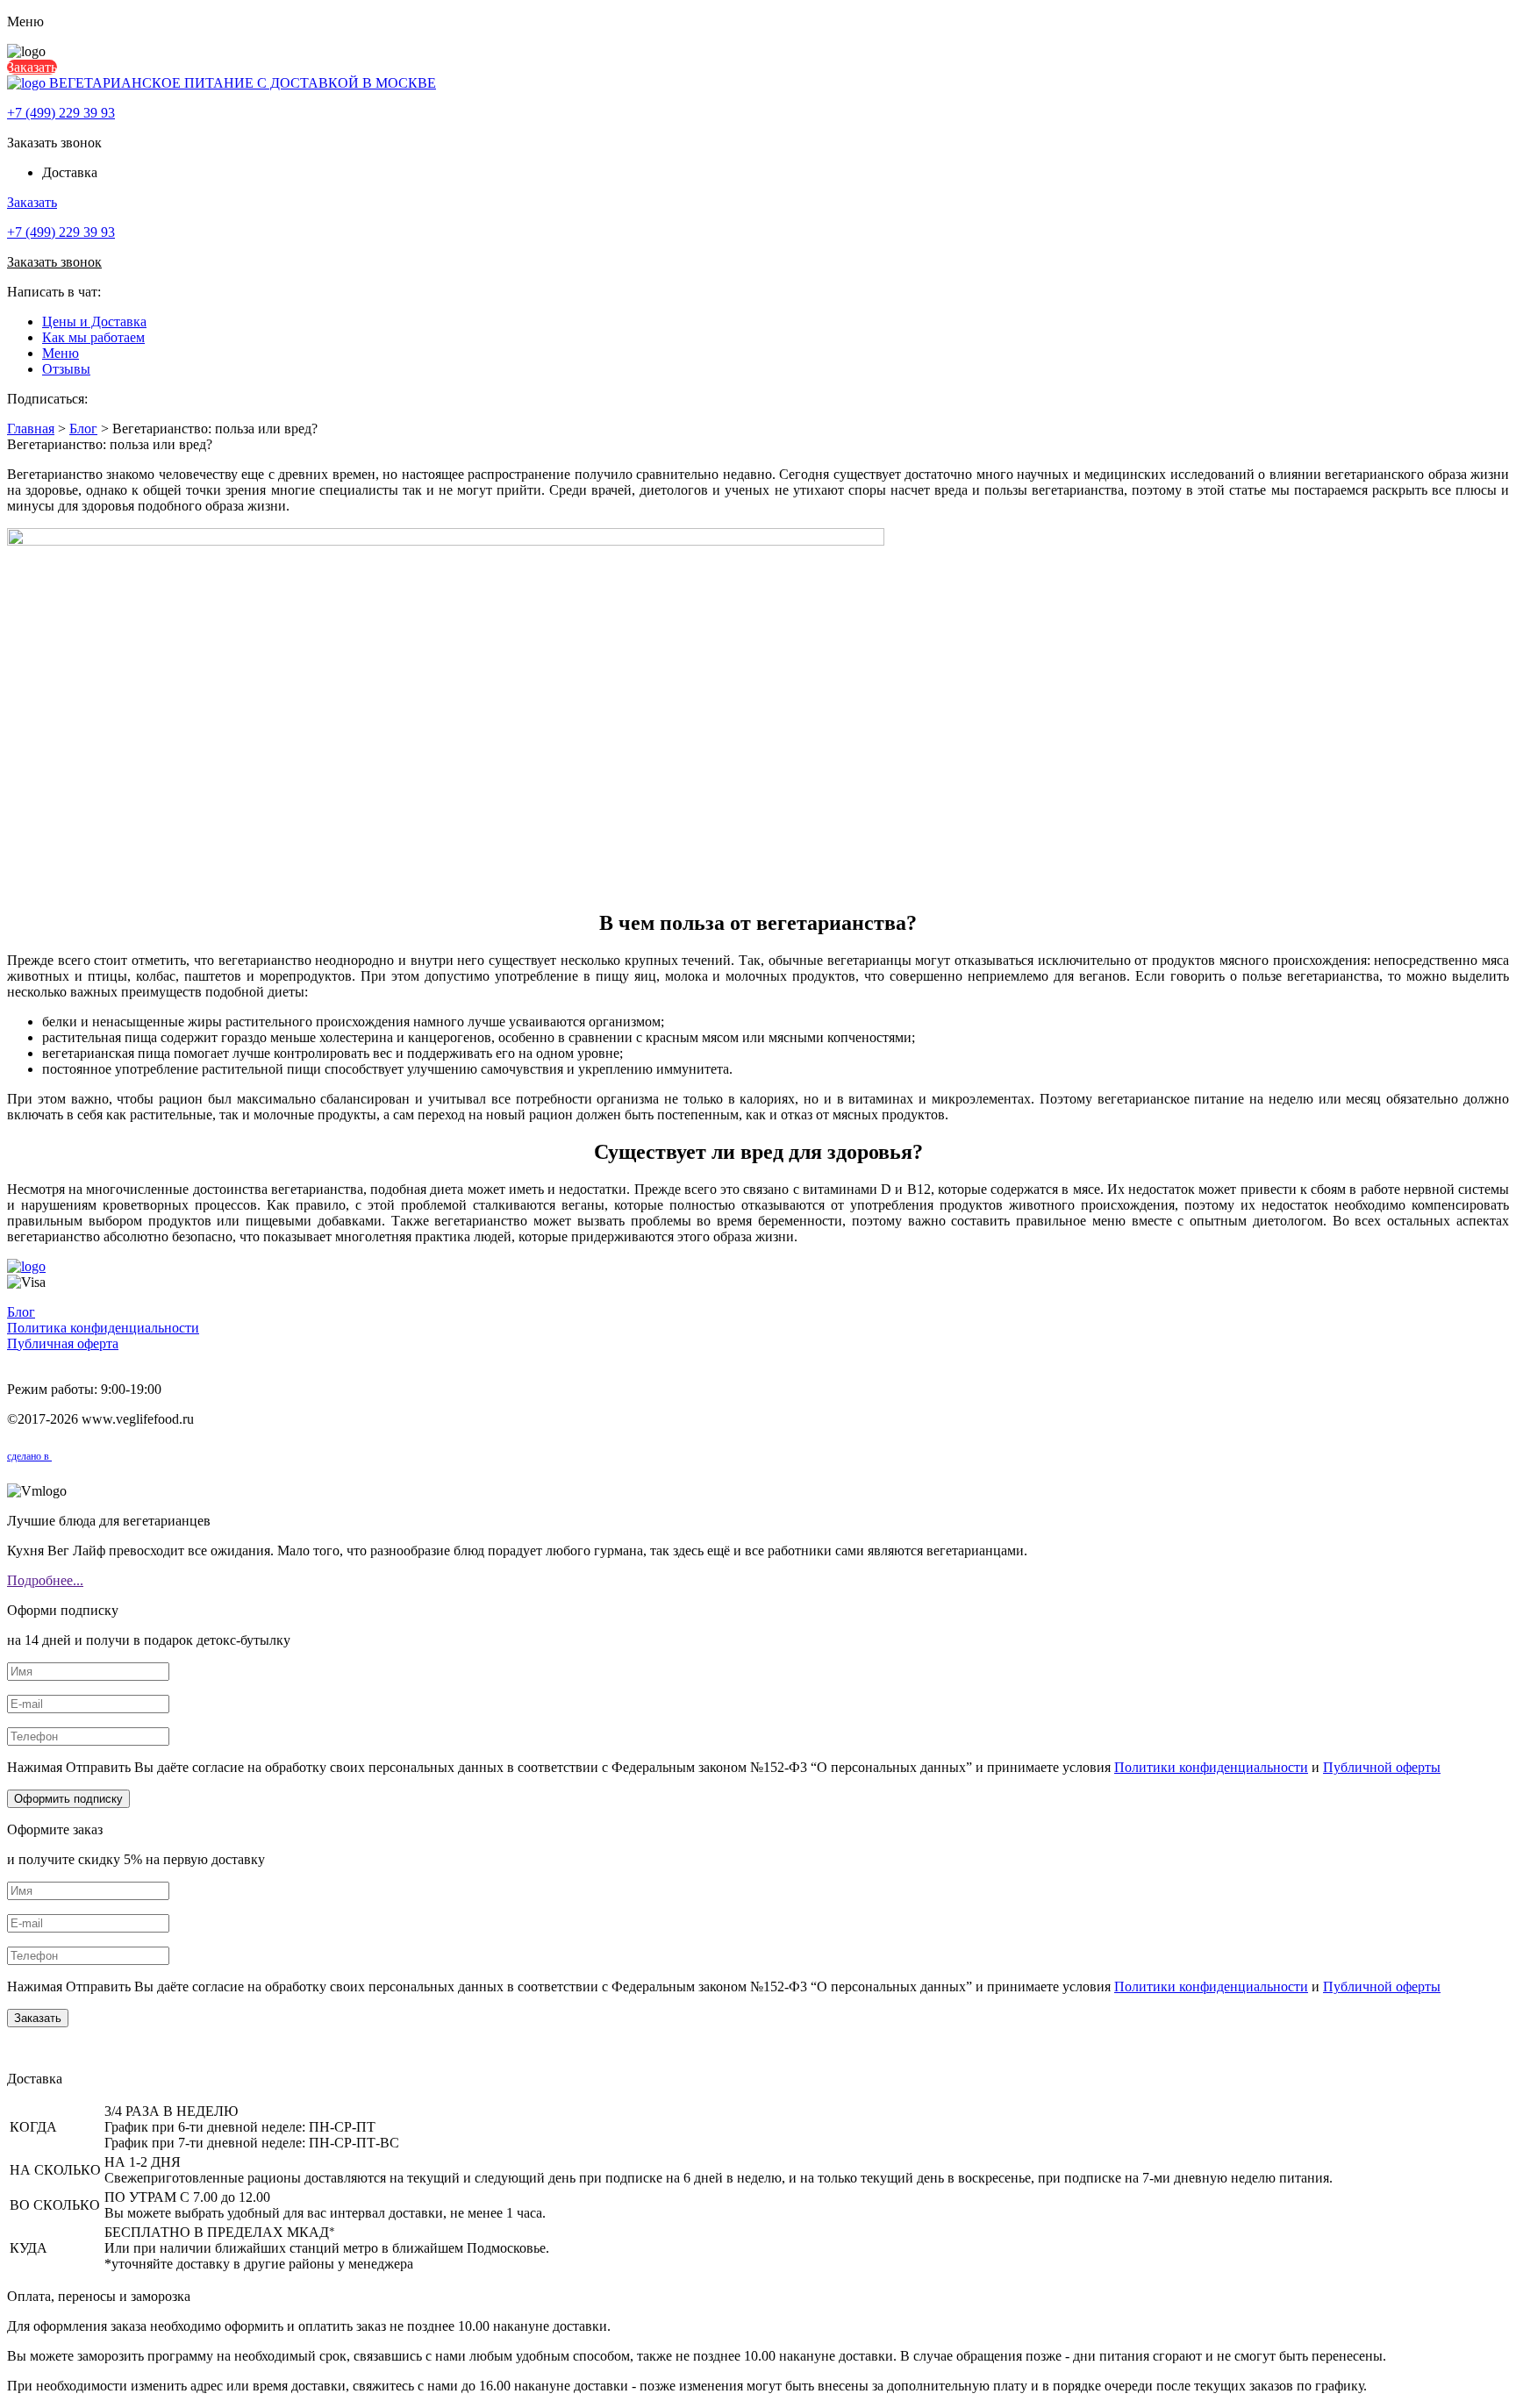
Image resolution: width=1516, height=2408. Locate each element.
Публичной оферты (1382, 1767)
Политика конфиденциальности (103, 1328)
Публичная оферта (63, 1343)
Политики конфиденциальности (1211, 1767)
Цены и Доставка (94, 322)
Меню (61, 353)
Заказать (32, 67)
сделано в (29, 1456)
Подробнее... (45, 1580)
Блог (21, 1312)
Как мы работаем (93, 337)
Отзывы (66, 369)
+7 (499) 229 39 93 (61, 113)
